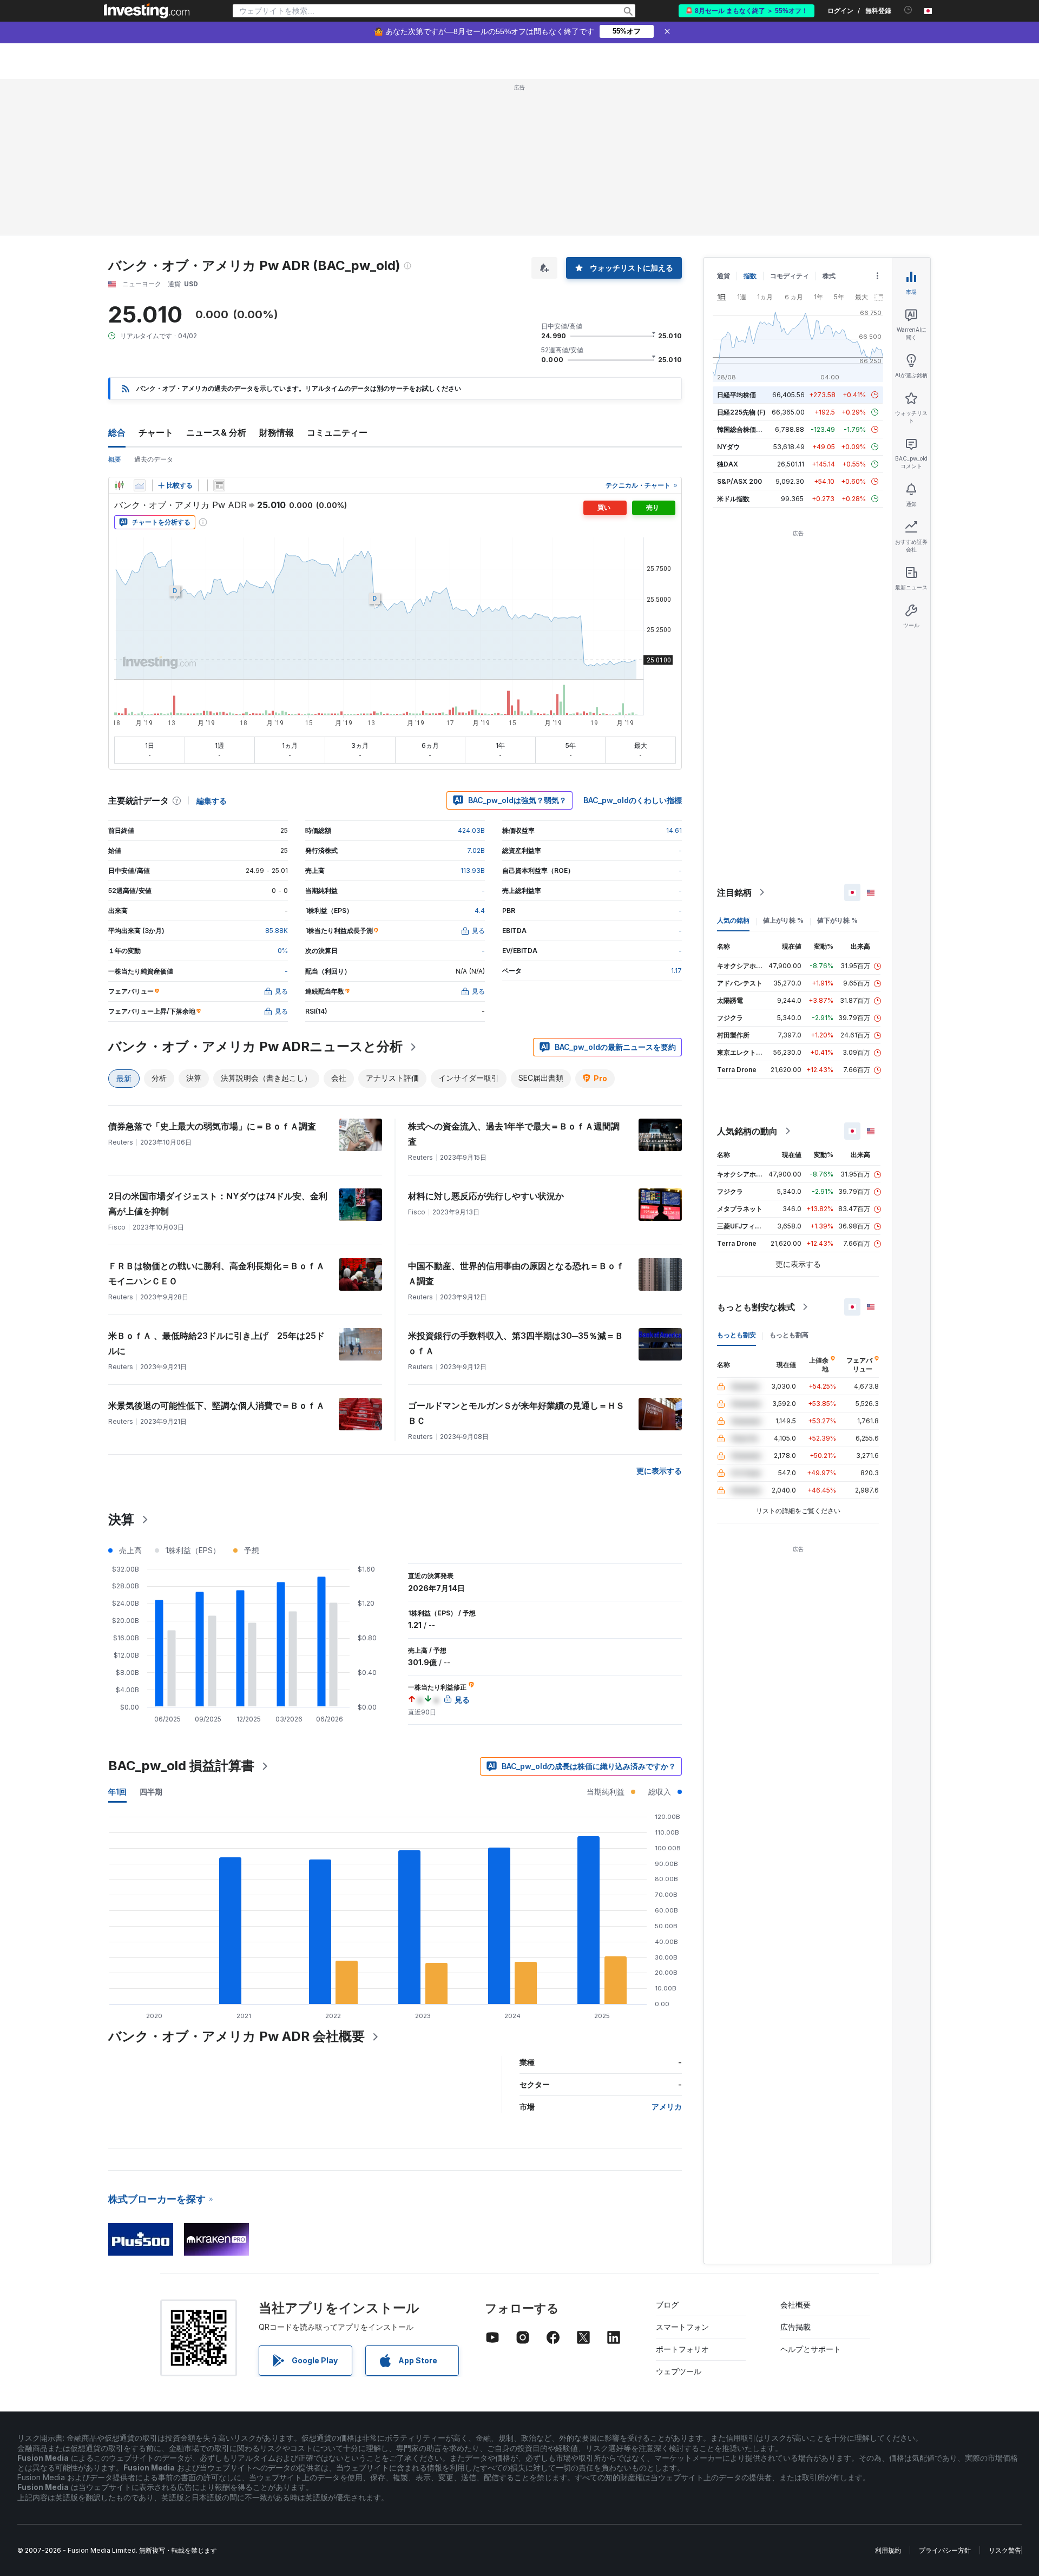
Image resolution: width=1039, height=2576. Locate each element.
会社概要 (795, 2305)
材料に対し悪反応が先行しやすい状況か (486, 1196)
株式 (829, 276)
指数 (750, 276)
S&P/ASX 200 (739, 481)
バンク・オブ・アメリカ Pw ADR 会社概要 (236, 2036)
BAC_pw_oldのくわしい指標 (633, 800)
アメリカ (667, 2107)
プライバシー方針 (945, 2550)
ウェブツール (679, 2371)
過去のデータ (154, 459)
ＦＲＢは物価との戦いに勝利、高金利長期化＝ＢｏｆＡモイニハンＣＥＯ (216, 1273)
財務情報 (277, 432)
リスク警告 (1005, 2550)
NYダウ (728, 447)
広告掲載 (795, 2327)
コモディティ (790, 276)
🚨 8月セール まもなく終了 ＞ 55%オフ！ (747, 11)
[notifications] (908, 10)
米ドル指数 (733, 499)
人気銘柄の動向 (747, 1131)
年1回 (117, 1792)
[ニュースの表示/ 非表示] (219, 485)
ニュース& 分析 (216, 432)
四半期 (151, 1792)
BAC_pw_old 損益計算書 (181, 1766)
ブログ (667, 2305)
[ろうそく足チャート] (119, 485)
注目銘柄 (734, 892)
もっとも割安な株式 (756, 1307)
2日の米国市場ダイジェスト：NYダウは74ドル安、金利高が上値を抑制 (218, 1204)
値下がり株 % (837, 920)
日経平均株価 (736, 395)
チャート (156, 432)
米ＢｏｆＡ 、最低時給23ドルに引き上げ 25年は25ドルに (216, 1343)
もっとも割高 (789, 1335)
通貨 (724, 276)
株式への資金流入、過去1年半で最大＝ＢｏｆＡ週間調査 (514, 1134)
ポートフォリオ (682, 2349)
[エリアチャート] (140, 485)
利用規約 (888, 2550)
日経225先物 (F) (741, 412)
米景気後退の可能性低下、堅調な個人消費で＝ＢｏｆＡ (216, 1405)
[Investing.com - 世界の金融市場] (147, 11)
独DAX (728, 464)
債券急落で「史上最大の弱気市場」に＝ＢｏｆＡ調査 (212, 1126)
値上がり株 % (783, 920)
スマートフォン (682, 2327)
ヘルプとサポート (811, 2349)
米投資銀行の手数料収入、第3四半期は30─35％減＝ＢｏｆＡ (516, 1343)
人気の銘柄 (733, 920)
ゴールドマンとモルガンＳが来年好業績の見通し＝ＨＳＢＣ (516, 1413)
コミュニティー (337, 432)
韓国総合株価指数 (743, 429)
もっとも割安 (736, 1335)
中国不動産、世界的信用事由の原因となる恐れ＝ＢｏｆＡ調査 (516, 1273)
